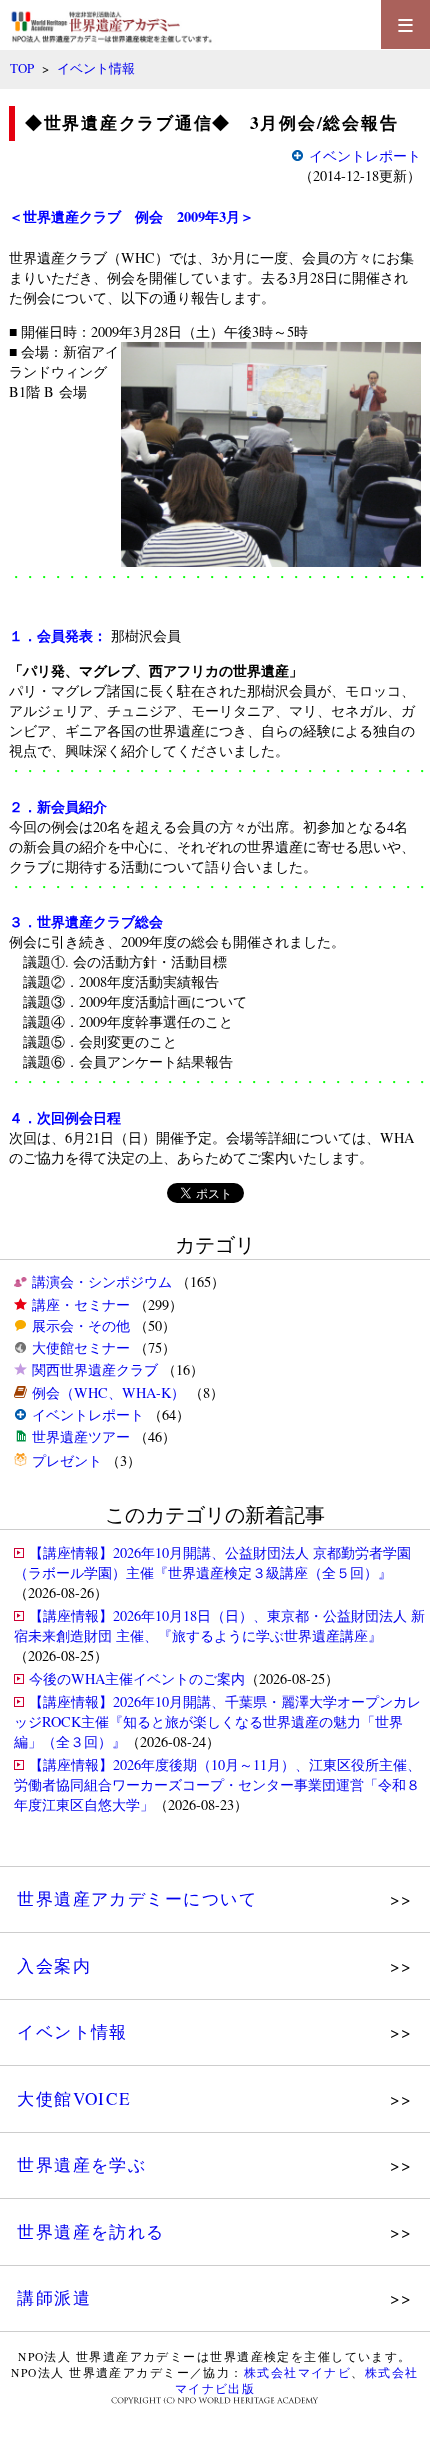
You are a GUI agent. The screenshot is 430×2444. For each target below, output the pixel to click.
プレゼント (67, 1460)
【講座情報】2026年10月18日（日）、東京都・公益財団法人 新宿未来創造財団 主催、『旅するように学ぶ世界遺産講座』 (219, 1625)
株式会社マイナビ (298, 2372)
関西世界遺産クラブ (95, 1369)
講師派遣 (54, 2297)
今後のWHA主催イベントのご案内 (137, 1678)
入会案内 (54, 1965)
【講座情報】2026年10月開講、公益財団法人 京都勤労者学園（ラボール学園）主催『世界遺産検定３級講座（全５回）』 (212, 1562)
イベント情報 (96, 68)
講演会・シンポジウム (102, 1281)
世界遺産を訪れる (91, 2231)
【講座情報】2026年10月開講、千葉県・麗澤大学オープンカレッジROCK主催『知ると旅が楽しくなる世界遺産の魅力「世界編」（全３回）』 (217, 1721)
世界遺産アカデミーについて (137, 1898)
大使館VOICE (74, 2098)
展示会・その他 (81, 1325)
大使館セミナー (81, 1347)
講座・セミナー (81, 1304)
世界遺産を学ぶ (81, 2164)
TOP (22, 68)
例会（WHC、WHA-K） (108, 1392)
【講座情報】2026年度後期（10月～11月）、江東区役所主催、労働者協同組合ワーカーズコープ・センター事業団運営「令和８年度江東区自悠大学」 (217, 1784)
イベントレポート (88, 1414)
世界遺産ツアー (81, 1436)
